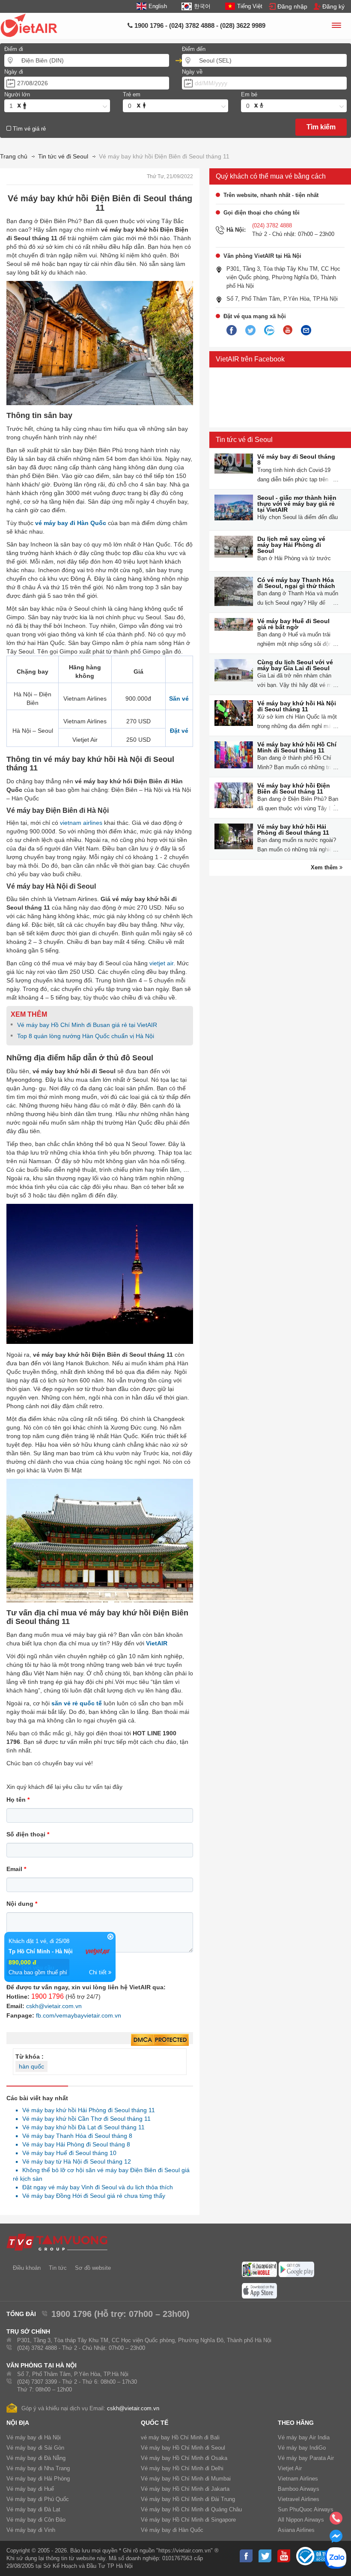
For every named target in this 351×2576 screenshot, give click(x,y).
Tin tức (58, 2268)
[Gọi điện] (336, 2521)
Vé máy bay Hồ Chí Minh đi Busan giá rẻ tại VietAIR (87, 1025)
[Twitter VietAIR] (250, 331)
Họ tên (18, 1800)
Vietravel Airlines (299, 2499)
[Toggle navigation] (336, 27)
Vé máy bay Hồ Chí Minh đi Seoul (183, 2448)
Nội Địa (18, 2423)
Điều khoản (27, 2268)
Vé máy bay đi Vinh (31, 2530)
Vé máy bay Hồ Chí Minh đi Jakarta (185, 2489)
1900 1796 (48, 1996)
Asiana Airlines (296, 2530)
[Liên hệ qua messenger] (336, 2539)
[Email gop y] (306, 331)
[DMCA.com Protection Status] (160, 2040)
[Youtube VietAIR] (288, 330)
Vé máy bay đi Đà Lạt (33, 2509)
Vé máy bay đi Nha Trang (38, 2468)
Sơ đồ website (93, 2268)
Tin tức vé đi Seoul (244, 440)
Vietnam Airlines (298, 2479)
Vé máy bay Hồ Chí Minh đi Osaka (184, 2458)
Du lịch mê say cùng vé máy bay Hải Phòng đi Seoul (291, 545)
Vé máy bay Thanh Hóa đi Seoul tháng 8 (75, 2136)
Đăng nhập (292, 6)
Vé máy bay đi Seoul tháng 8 (296, 460)
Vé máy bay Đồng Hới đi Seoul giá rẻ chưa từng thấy (91, 2196)
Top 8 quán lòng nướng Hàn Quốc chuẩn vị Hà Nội (86, 1036)
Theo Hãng (296, 2423)
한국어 (202, 6)
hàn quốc (31, 2066)
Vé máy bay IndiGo (302, 2448)
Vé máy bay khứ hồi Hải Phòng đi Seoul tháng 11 (86, 2110)
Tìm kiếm (321, 127)
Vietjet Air (290, 2468)
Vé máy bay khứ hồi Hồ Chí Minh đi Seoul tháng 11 (297, 747)
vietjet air (161, 963)
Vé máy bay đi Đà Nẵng (36, 2458)
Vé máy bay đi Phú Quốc (38, 2499)
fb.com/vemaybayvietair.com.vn (79, 2015)
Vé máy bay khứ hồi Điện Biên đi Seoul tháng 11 (294, 788)
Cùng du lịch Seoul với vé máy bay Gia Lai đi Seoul (295, 665)
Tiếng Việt (250, 6)
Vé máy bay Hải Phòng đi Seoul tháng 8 (74, 2144)
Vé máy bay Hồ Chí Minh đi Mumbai (186, 2479)
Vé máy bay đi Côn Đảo (36, 2520)
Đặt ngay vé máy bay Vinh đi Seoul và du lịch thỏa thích (95, 2187)
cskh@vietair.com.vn (54, 2006)
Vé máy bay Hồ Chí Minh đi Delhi (182, 2468)
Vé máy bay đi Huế (30, 2489)
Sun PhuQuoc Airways (306, 2509)
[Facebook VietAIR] (232, 331)
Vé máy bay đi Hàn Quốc (172, 2530)
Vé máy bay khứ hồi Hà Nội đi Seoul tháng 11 (297, 706)
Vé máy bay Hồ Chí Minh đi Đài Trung (188, 2499)
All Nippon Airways (301, 2520)
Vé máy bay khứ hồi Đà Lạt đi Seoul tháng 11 (81, 2127)
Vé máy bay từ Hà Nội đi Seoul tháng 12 (74, 2161)
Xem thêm (325, 867)
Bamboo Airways (299, 2489)
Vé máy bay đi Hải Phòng (38, 2479)
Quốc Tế (155, 2423)
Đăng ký (333, 6)
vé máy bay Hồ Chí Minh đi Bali (180, 2437)
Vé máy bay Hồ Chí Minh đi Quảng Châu (191, 2509)
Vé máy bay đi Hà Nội (34, 2437)
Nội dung (22, 1904)
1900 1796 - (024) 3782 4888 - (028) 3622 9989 (199, 25)
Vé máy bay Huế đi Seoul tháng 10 (67, 2153)
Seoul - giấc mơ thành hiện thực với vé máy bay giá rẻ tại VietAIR (297, 504)
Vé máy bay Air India (304, 2437)
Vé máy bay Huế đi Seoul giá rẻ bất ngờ (293, 624)
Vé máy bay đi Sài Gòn (35, 2448)
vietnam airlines (81, 823)
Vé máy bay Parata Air (306, 2458)
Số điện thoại (28, 1834)
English (158, 6)
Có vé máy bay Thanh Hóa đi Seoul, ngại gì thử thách (296, 583)
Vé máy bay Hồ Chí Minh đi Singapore (188, 2520)
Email (16, 1869)
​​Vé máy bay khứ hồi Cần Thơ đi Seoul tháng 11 (84, 2119)
